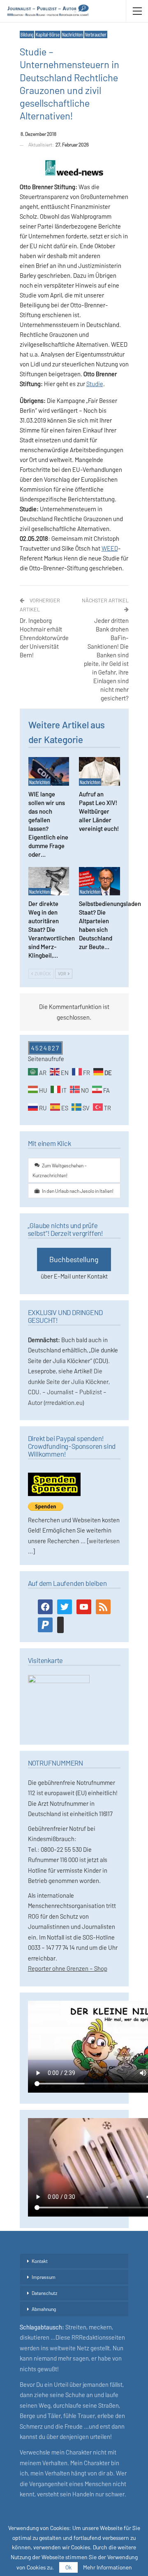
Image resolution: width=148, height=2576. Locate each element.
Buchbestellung (74, 1259)
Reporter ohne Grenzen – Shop (68, 1968)
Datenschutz (45, 2293)
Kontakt (40, 2261)
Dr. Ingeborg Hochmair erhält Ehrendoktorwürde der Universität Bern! (44, 638)
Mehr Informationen (108, 2567)
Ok (68, 2567)
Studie (95, 384)
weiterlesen (104, 1541)
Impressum (44, 2277)
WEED (110, 548)
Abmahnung (44, 2309)
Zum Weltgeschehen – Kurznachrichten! (60, 1170)
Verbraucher (96, 34)
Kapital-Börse (48, 34)
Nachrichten (72, 34)
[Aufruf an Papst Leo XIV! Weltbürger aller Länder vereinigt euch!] (99, 771)
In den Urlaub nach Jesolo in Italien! (78, 1191)
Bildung (27, 34)
